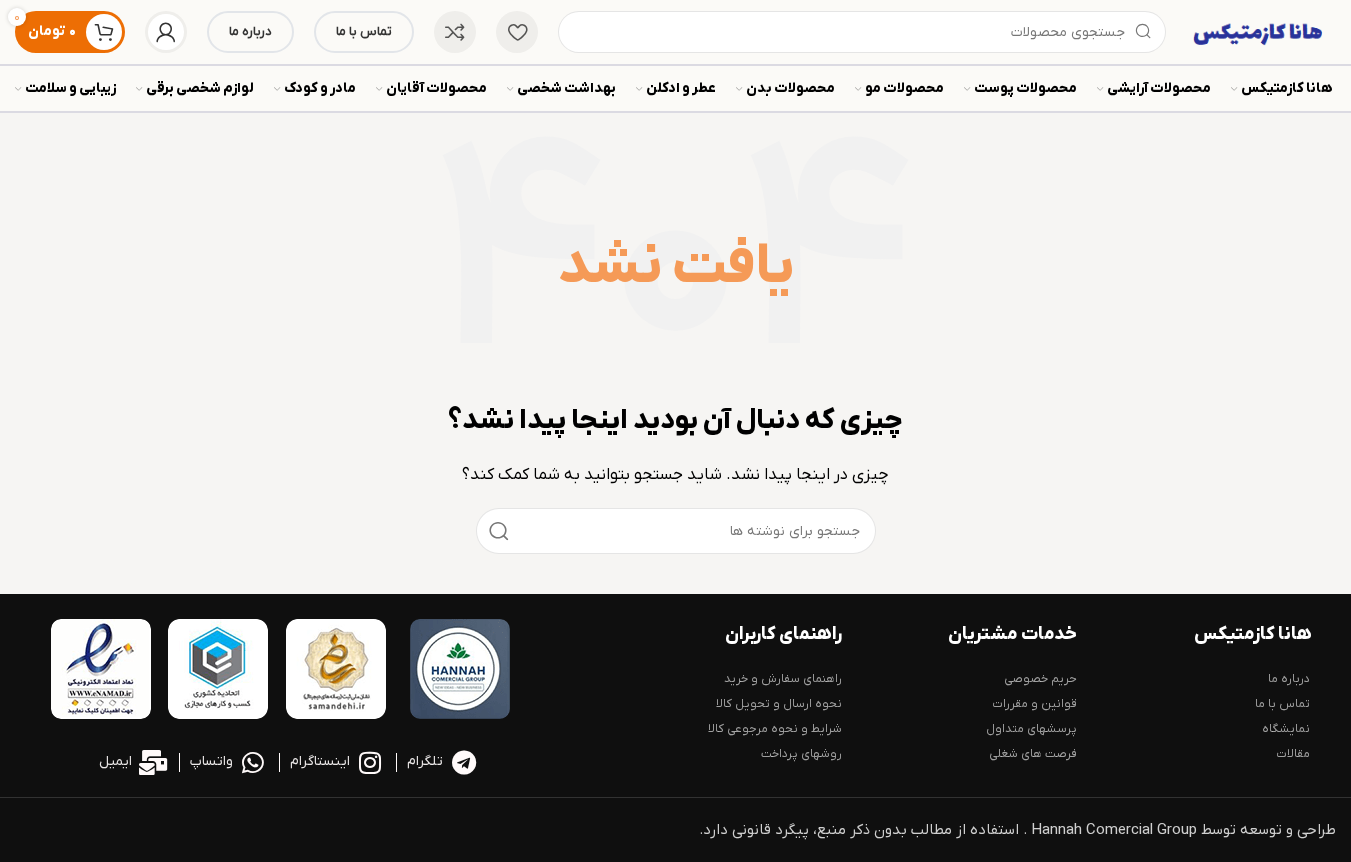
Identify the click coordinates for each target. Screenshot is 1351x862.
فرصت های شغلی (1033, 754)
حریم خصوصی (1040, 679)
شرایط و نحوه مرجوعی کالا (774, 729)
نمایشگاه (1286, 729)
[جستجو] (499, 531)
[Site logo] (1261, 31)
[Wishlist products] (517, 32)
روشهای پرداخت (801, 754)
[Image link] (460, 668)
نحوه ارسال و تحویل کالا (778, 704)
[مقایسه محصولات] (455, 32)
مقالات (1293, 754)
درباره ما (250, 31)
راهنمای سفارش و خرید (782, 679)
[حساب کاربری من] (166, 32)
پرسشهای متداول (1031, 729)
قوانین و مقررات (1034, 704)
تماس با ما (364, 31)
